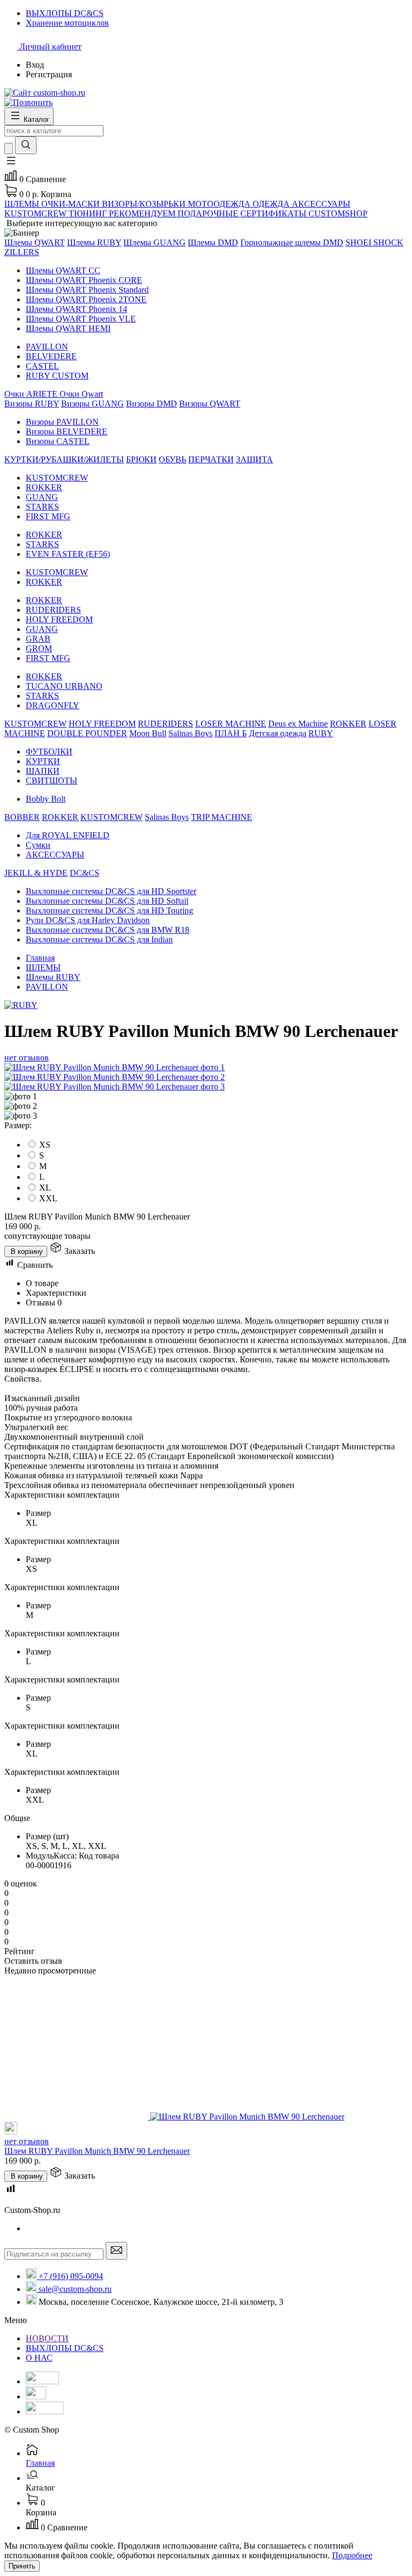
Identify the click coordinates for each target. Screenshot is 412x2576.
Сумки (38, 845)
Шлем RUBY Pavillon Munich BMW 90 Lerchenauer (97, 2151)
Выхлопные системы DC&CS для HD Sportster (111, 891)
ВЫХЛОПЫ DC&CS (65, 2348)
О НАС (39, 2358)
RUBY (321, 733)
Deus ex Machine (298, 724)
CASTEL (42, 366)
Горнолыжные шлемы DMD (292, 242)
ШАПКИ (43, 771)
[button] (11, 164)
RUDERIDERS (53, 610)
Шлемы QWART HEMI (68, 328)
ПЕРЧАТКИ (211, 459)
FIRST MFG (48, 516)
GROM (39, 648)
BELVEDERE (51, 356)
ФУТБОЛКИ (49, 752)
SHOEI (359, 242)
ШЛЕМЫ (43, 967)
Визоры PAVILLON (62, 422)
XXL (48, 1198)
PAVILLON (47, 347)
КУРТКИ (43, 761)
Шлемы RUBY (94, 242)
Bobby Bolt (46, 799)
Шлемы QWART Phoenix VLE (81, 319)
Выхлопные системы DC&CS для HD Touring (109, 910)
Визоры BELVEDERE (67, 431)
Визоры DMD (152, 404)
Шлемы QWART (35, 242)
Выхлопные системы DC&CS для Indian (99, 939)
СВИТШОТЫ (51, 781)
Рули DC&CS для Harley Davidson (88, 920)
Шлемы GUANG (154, 242)
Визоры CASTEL (58, 441)
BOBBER (22, 817)
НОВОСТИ (47, 2338)
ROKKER (44, 487)
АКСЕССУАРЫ (55, 855)
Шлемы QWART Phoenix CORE (84, 280)
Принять (22, 2566)
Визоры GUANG (93, 404)
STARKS (42, 507)
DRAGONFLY (53, 705)
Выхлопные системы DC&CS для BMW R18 (108, 930)
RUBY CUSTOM (57, 376)
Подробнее (352, 2555)
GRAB (38, 639)
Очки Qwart (81, 394)
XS (45, 1145)
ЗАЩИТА (255, 459)
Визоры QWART (210, 404)
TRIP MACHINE (222, 817)
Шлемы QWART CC (63, 270)
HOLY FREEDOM (59, 619)
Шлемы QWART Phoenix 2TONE (86, 299)
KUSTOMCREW (57, 478)
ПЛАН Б (231, 733)
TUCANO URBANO (64, 686)
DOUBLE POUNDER (87, 733)
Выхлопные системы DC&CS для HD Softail (107, 901)
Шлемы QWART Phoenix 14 (76, 309)
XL (45, 1188)
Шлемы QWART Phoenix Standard (87, 290)
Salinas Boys (190, 733)
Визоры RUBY (32, 404)
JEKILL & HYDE (36, 873)
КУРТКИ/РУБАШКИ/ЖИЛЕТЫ (64, 459)
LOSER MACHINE (231, 724)
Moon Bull (148, 733)
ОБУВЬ (172, 459)
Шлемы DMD (213, 242)
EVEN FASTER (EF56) (68, 554)
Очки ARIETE (32, 394)
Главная (40, 958)
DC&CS (84, 873)
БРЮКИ (141, 459)
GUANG (42, 497)
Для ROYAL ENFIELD (68, 835)
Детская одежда (278, 733)
